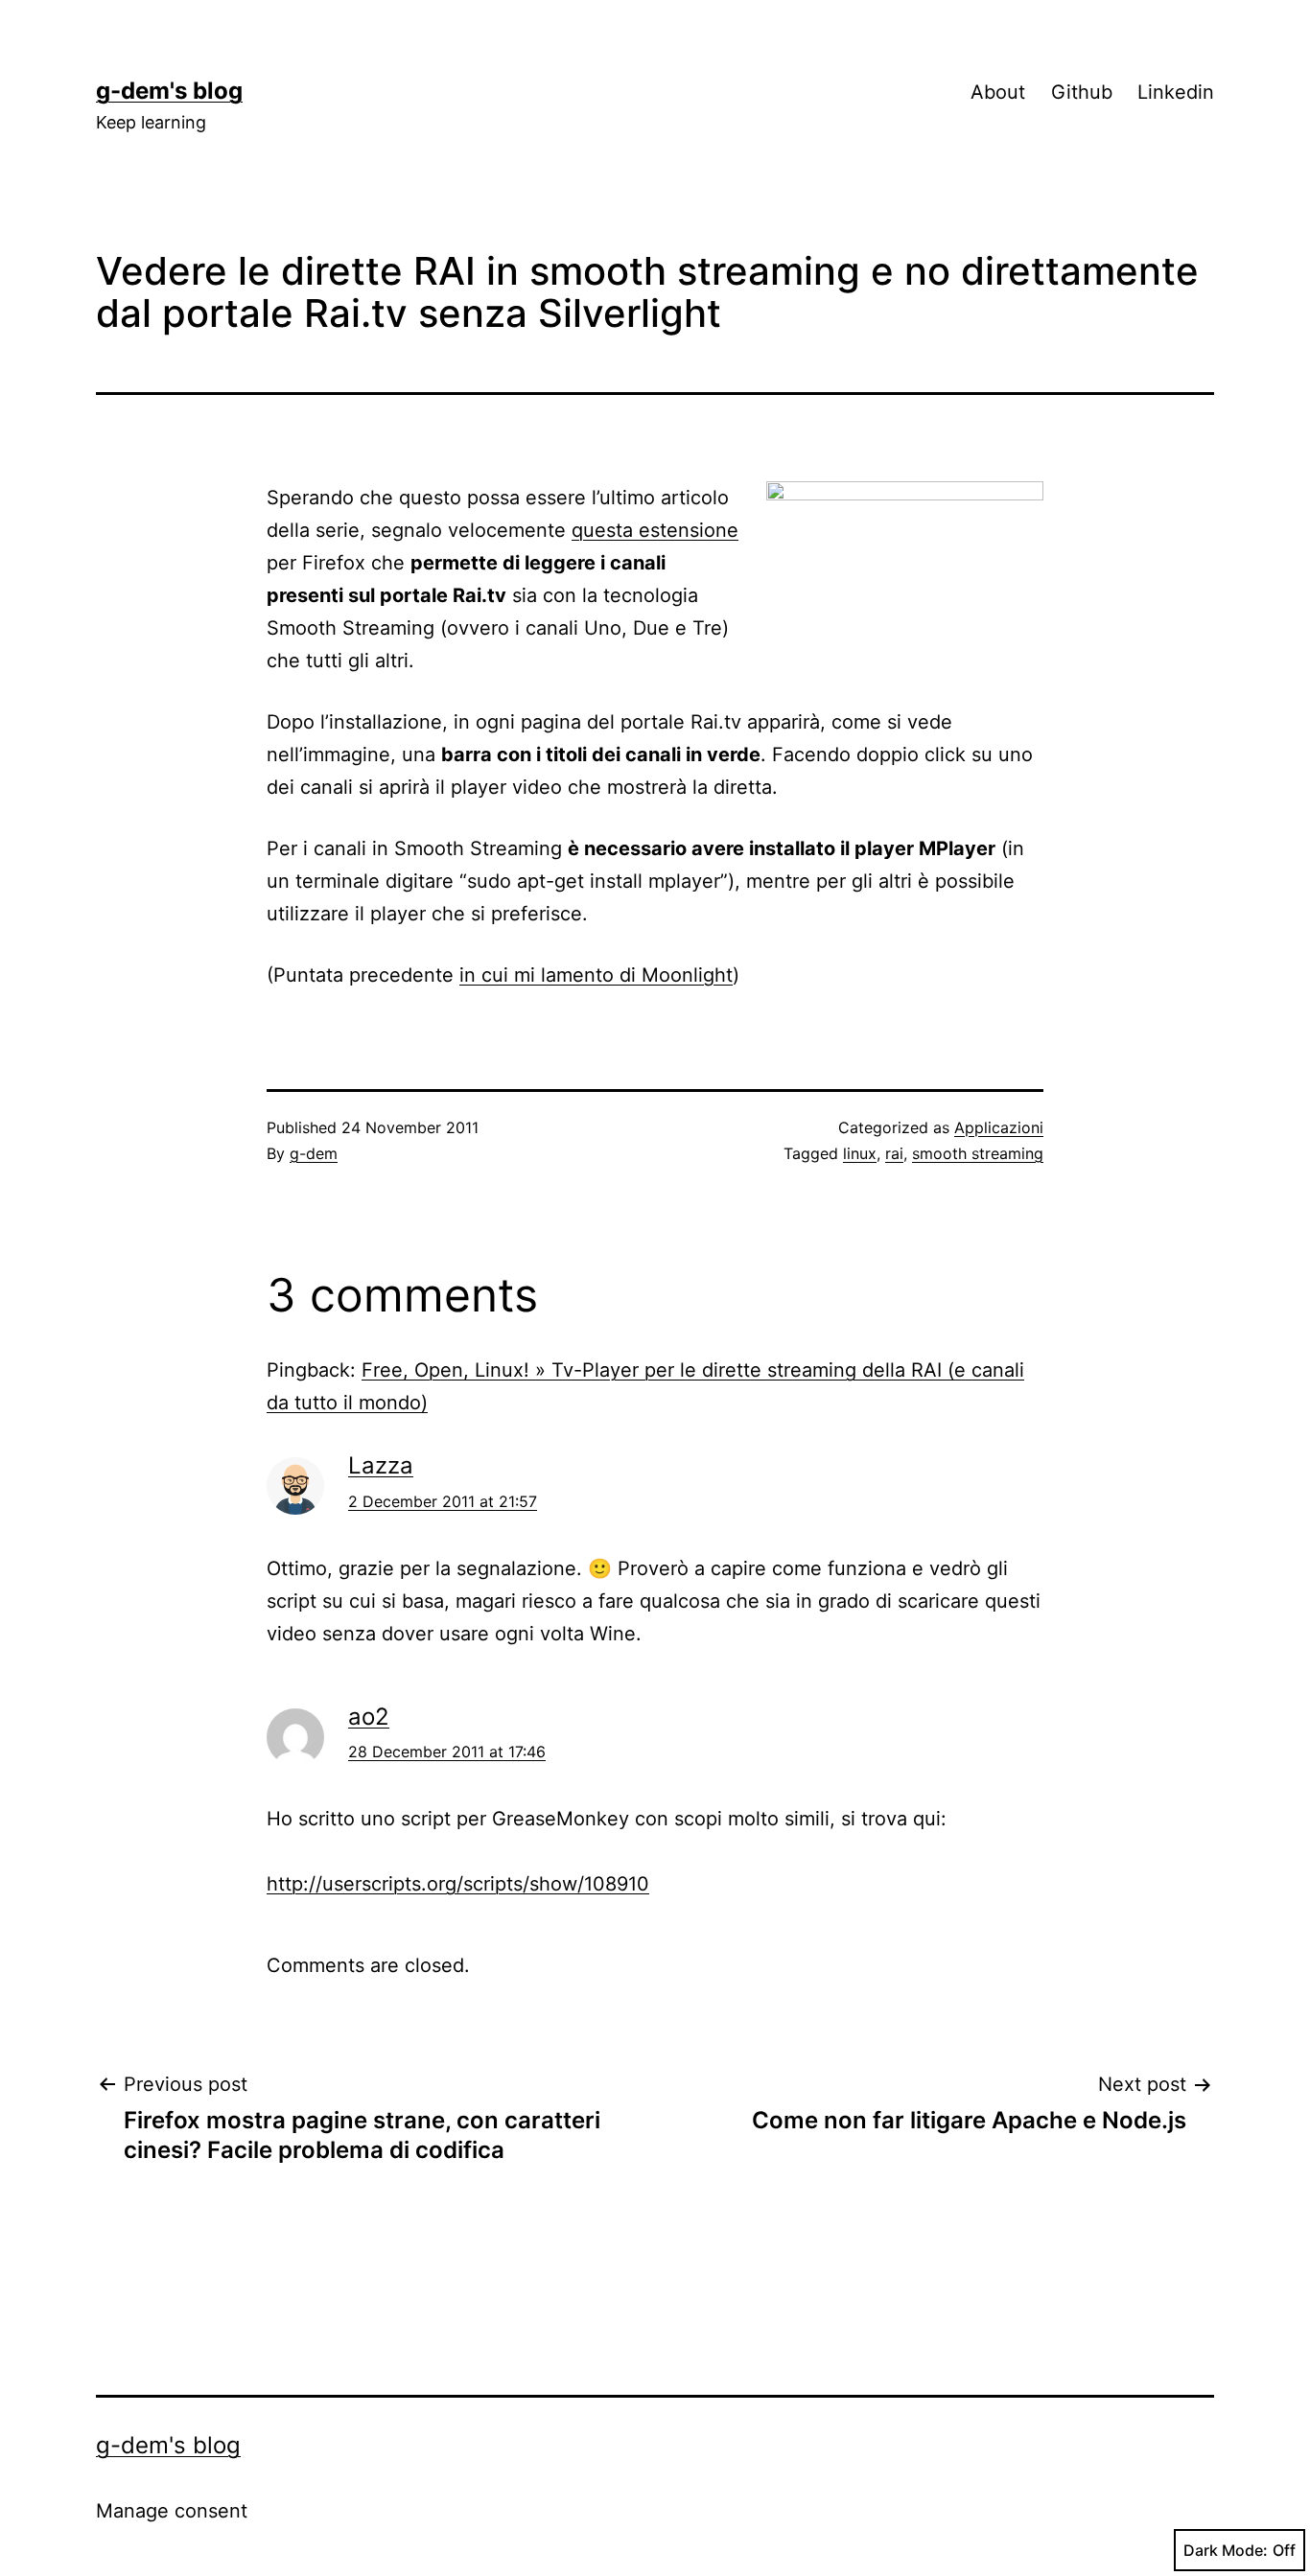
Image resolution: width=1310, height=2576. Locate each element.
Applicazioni (999, 1127)
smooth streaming (978, 1153)
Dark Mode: (1226, 2550)
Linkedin (1176, 92)
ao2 (369, 1717)
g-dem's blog (169, 91)
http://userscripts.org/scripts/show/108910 (458, 1884)
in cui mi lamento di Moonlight (596, 975)
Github (1082, 92)
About (998, 92)
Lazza (381, 1465)
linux (860, 1153)
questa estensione (655, 530)
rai (894, 1153)
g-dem (314, 1153)
